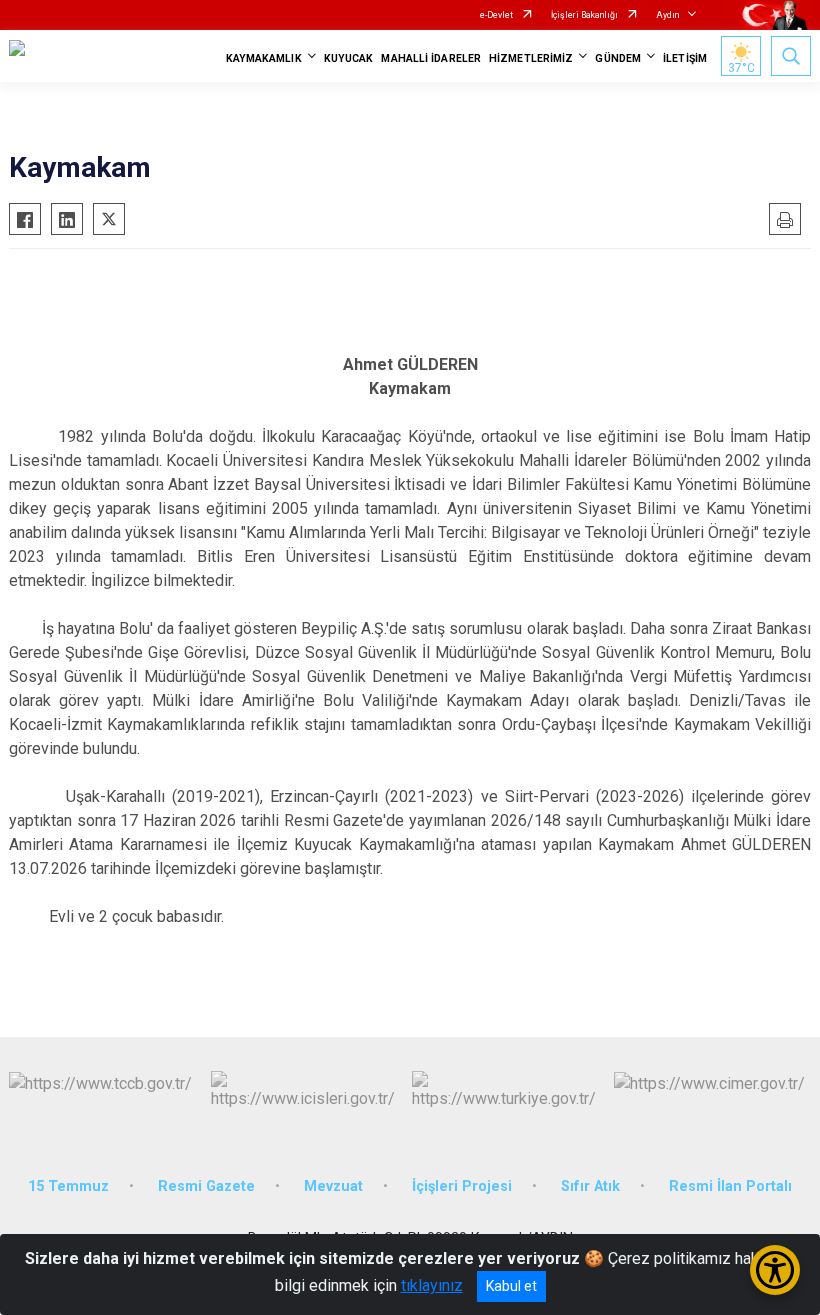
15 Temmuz (68, 1186)
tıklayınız (432, 1285)
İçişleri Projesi (462, 1186)
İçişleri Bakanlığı (584, 15)
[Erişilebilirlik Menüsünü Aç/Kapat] (775, 1270)
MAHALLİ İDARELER (431, 58)
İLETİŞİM (685, 58)
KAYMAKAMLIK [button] (264, 58)
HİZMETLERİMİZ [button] (531, 58)
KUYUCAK (349, 58)
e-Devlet (496, 15)
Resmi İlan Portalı (730, 1186)
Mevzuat (333, 1186)
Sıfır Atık (590, 1186)
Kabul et (511, 1286)
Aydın (667, 15)
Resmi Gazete (206, 1186)
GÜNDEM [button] (618, 58)
